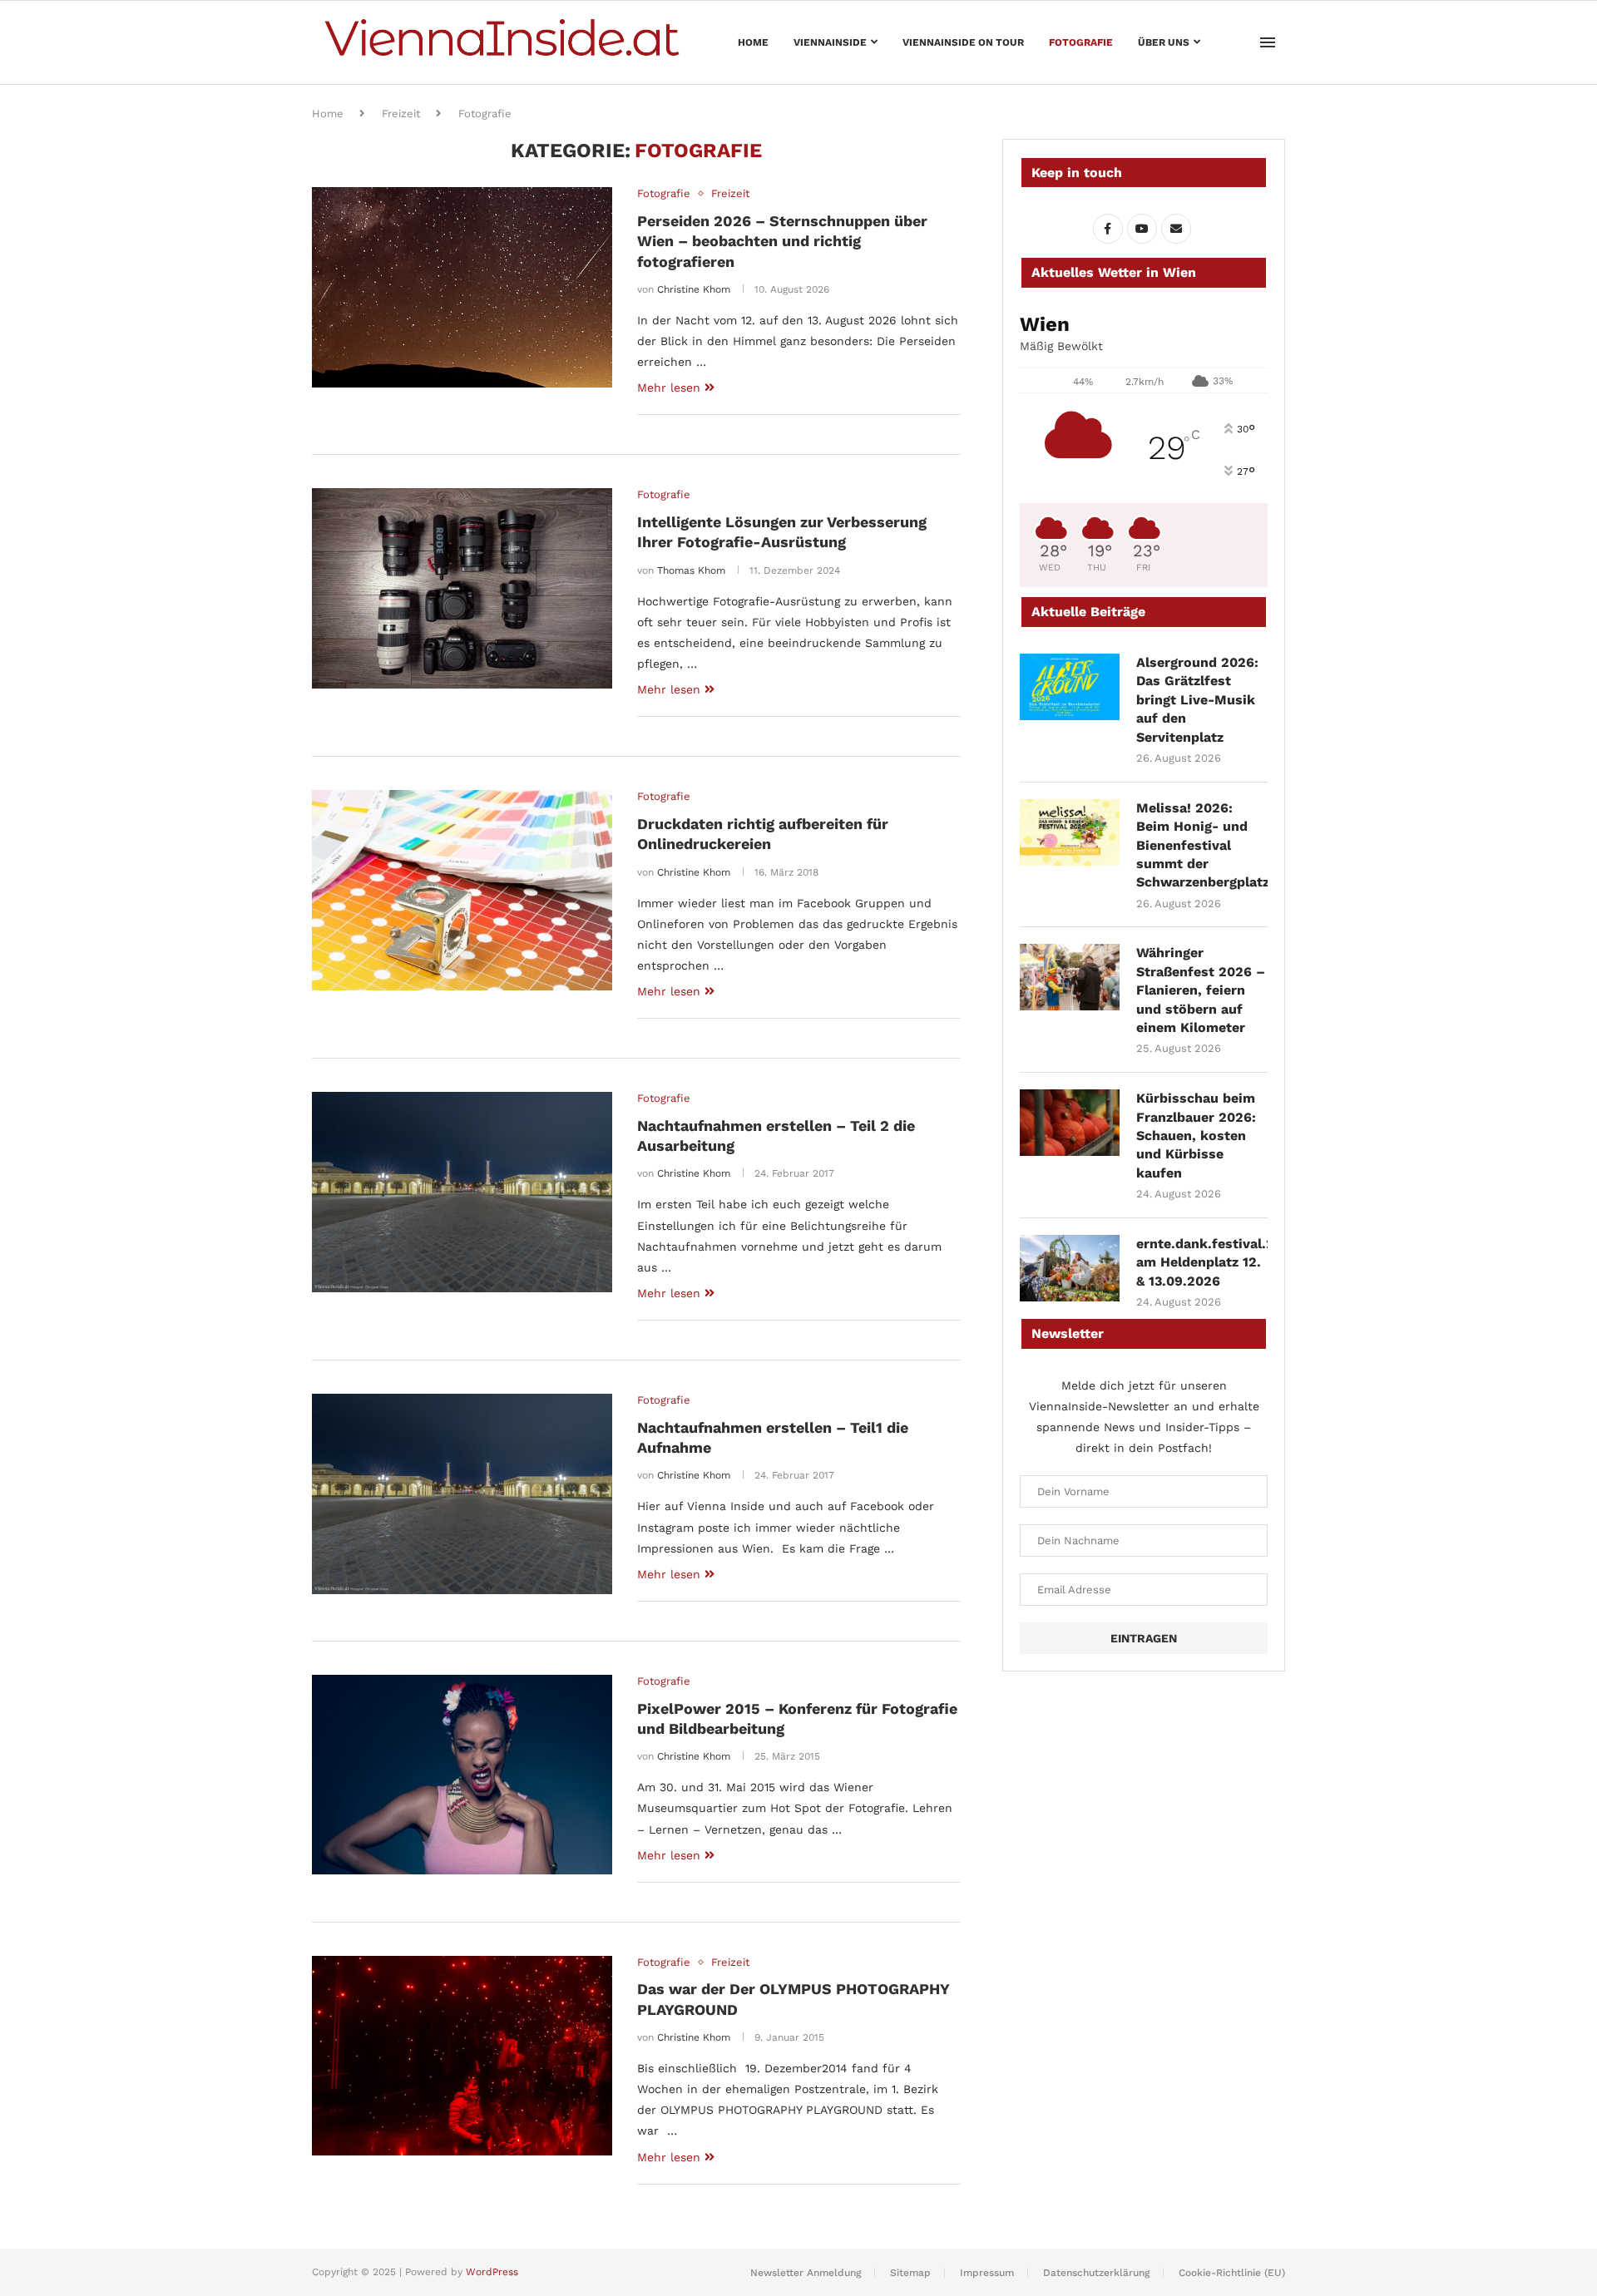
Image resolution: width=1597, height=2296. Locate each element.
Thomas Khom (691, 570)
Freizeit (401, 114)
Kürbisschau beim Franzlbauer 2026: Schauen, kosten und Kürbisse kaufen (1196, 1136)
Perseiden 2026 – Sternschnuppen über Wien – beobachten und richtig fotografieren (782, 241)
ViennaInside (830, 42)
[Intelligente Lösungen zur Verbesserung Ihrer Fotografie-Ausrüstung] (462, 588)
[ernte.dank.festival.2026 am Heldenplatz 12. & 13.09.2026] (1070, 1268)
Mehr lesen (669, 388)
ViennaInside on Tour (963, 42)
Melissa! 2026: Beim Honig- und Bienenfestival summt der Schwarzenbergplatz (1202, 845)
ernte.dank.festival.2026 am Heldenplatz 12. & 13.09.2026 (1202, 1262)
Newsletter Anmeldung (806, 2273)
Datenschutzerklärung (1096, 2273)
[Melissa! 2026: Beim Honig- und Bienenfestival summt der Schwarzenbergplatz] (1070, 832)
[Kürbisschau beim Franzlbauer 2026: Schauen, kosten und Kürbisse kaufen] (1070, 1123)
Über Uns (1164, 42)
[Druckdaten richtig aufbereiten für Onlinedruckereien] (462, 890)
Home (753, 42)
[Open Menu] (1268, 42)
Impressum (987, 2273)
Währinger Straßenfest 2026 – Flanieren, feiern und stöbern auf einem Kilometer (1201, 990)
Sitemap (910, 2273)
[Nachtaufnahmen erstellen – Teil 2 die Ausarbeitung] (462, 1192)
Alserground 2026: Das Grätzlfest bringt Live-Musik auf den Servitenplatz (1197, 700)
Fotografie (1081, 42)
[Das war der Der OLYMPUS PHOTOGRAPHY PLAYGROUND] (462, 2056)
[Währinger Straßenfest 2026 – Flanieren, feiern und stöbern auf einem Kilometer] (1070, 977)
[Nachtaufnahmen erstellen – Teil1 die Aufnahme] (462, 1494)
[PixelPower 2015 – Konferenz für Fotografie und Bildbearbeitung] (462, 1775)
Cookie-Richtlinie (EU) (1232, 2273)
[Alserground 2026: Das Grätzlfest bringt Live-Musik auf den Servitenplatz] (1070, 687)
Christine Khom (694, 289)
